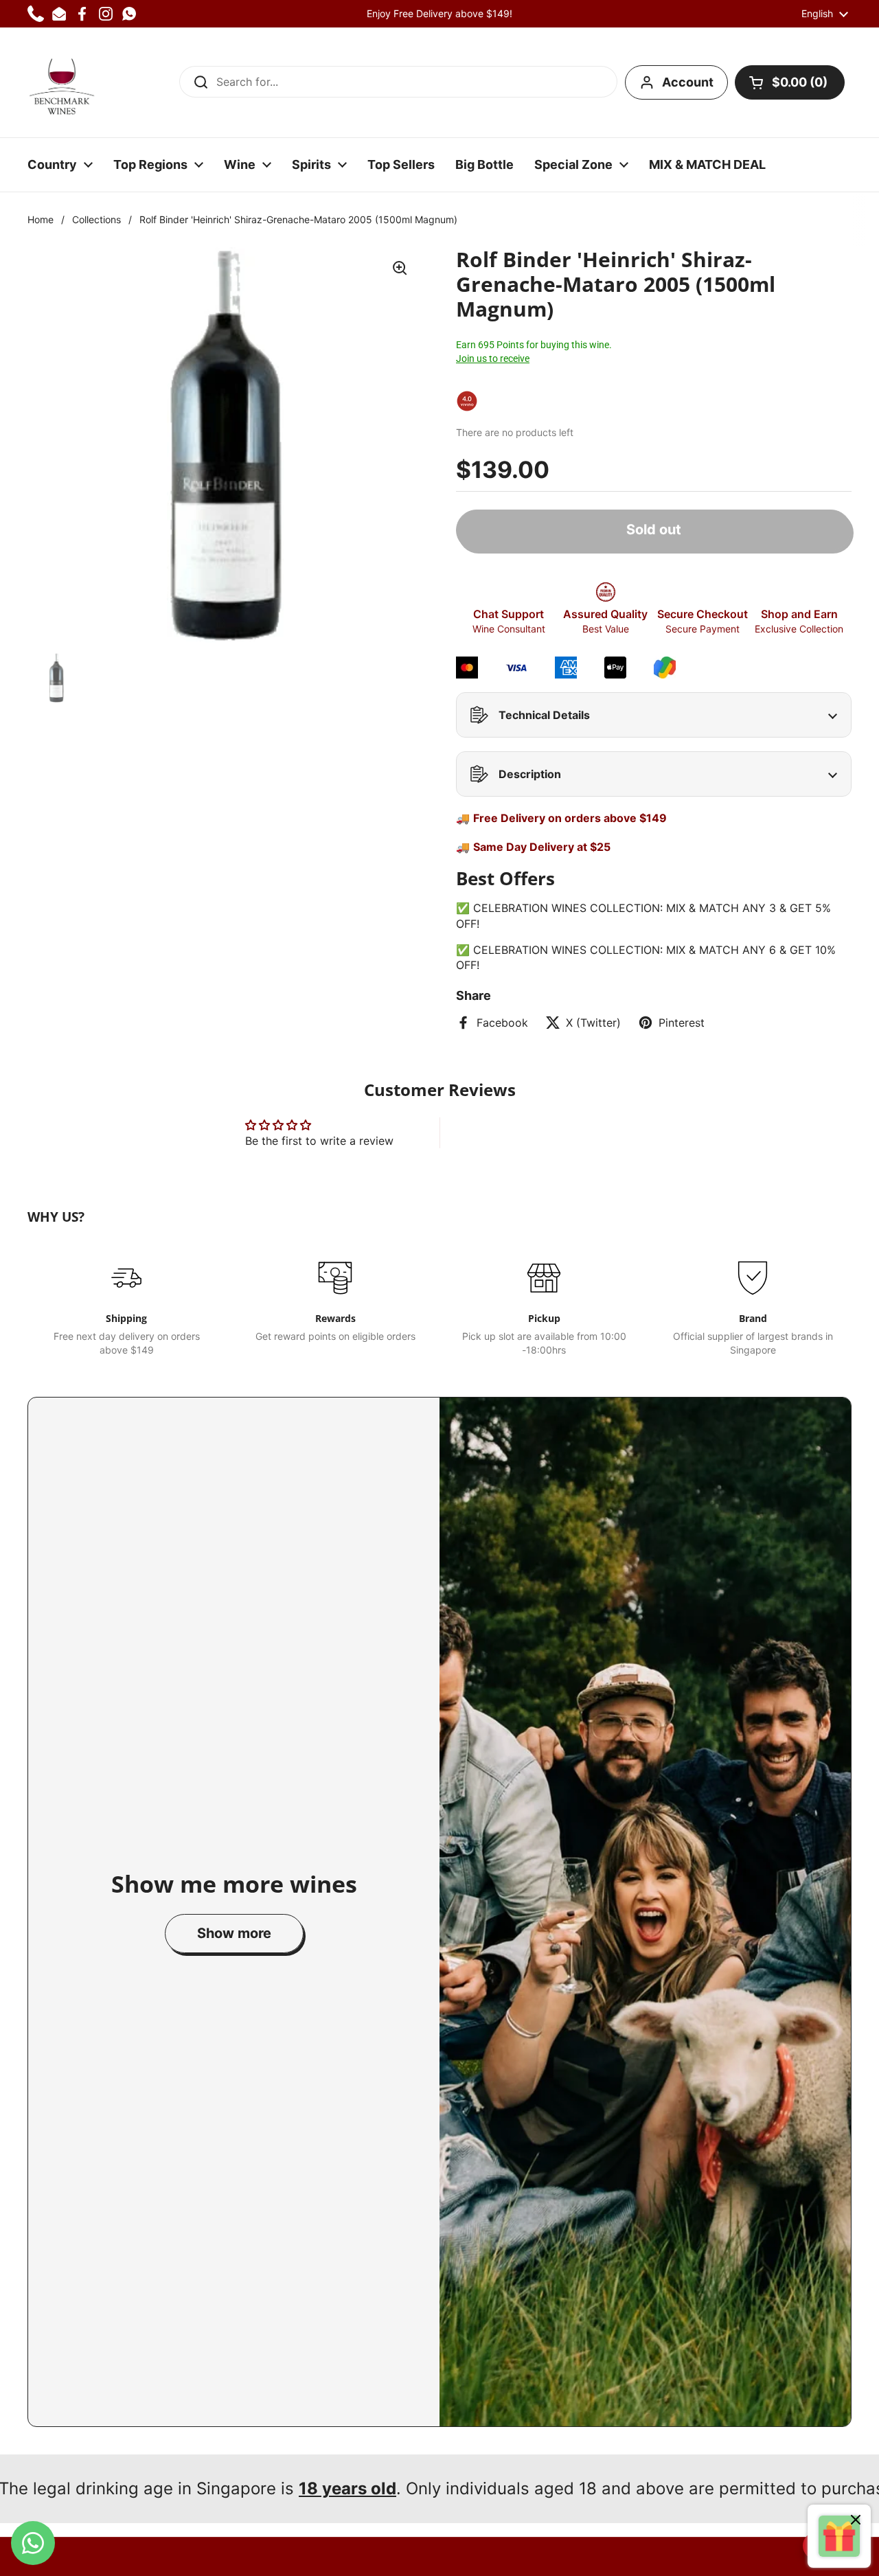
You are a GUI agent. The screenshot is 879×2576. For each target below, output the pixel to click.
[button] (790, 82)
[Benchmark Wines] (62, 82)
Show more (234, 1933)
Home (41, 219)
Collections (96, 219)
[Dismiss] (856, 2521)
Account (688, 82)
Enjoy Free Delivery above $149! (439, 13)
